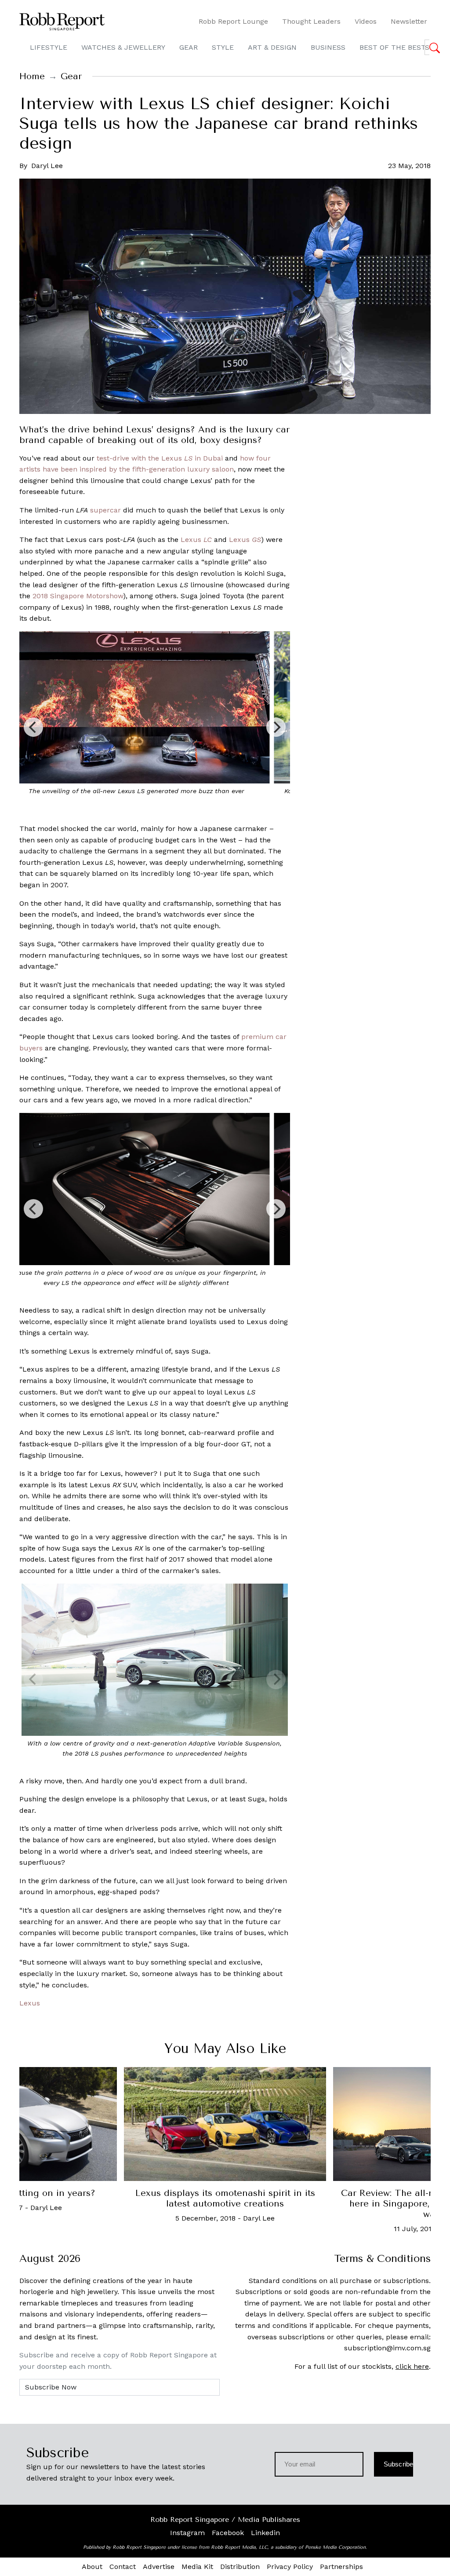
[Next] (276, 727)
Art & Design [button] (272, 47)
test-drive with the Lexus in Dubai (160, 458)
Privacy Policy (290, 2567)
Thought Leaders (311, 21)
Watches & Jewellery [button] (123, 47)
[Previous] (33, 727)
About (92, 2567)
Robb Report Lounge (233, 21)
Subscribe (398, 2464)
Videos (366, 21)
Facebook (228, 2533)
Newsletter (409, 21)
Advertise (159, 2567)
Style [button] (223, 47)
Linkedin (265, 2533)
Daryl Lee (47, 166)
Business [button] (328, 47)
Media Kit (197, 2567)
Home (32, 76)
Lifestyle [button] (49, 47)
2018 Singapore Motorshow (78, 596)
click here (412, 2366)
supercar (105, 510)
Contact (123, 2567)
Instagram (187, 2533)
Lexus (196, 540)
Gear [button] (189, 47)
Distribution (240, 2567)
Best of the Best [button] (393, 47)
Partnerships (341, 2567)
